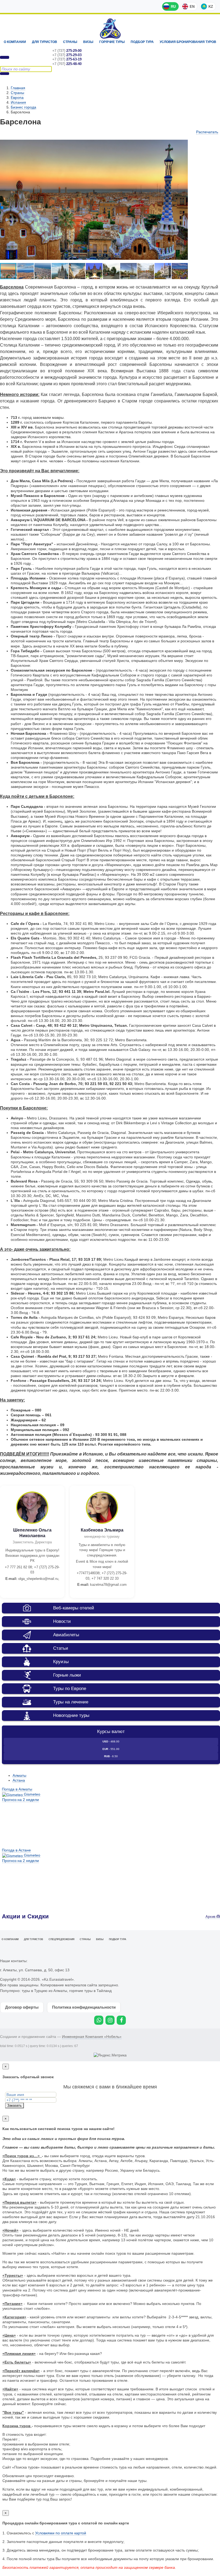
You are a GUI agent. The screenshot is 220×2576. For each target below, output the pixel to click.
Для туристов (45, 42)
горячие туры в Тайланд (90, 1991)
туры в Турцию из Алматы (44, 1991)
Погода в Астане (16, 1850)
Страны (70, 42)
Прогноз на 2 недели (21, 1800)
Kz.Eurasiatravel (110, 29)
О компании (15, 42)
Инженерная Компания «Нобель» (92, 2037)
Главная (18, 88)
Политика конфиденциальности (84, 2007)
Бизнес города (23, 107)
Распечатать (207, 132)
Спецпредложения (61, 1939)
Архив (211, 1917)
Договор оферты (22, 2007)
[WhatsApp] (99, 2020)
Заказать (14, 2105)
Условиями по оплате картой (61, 2533)
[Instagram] (110, 2020)
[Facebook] (121, 2020)
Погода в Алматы (17, 1789)
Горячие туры (112, 42)
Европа (17, 98)
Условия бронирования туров (188, 42)
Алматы (19, 1775)
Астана (19, 1780)
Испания (18, 102)
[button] (183, 142)
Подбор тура (142, 42)
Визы (88, 42)
